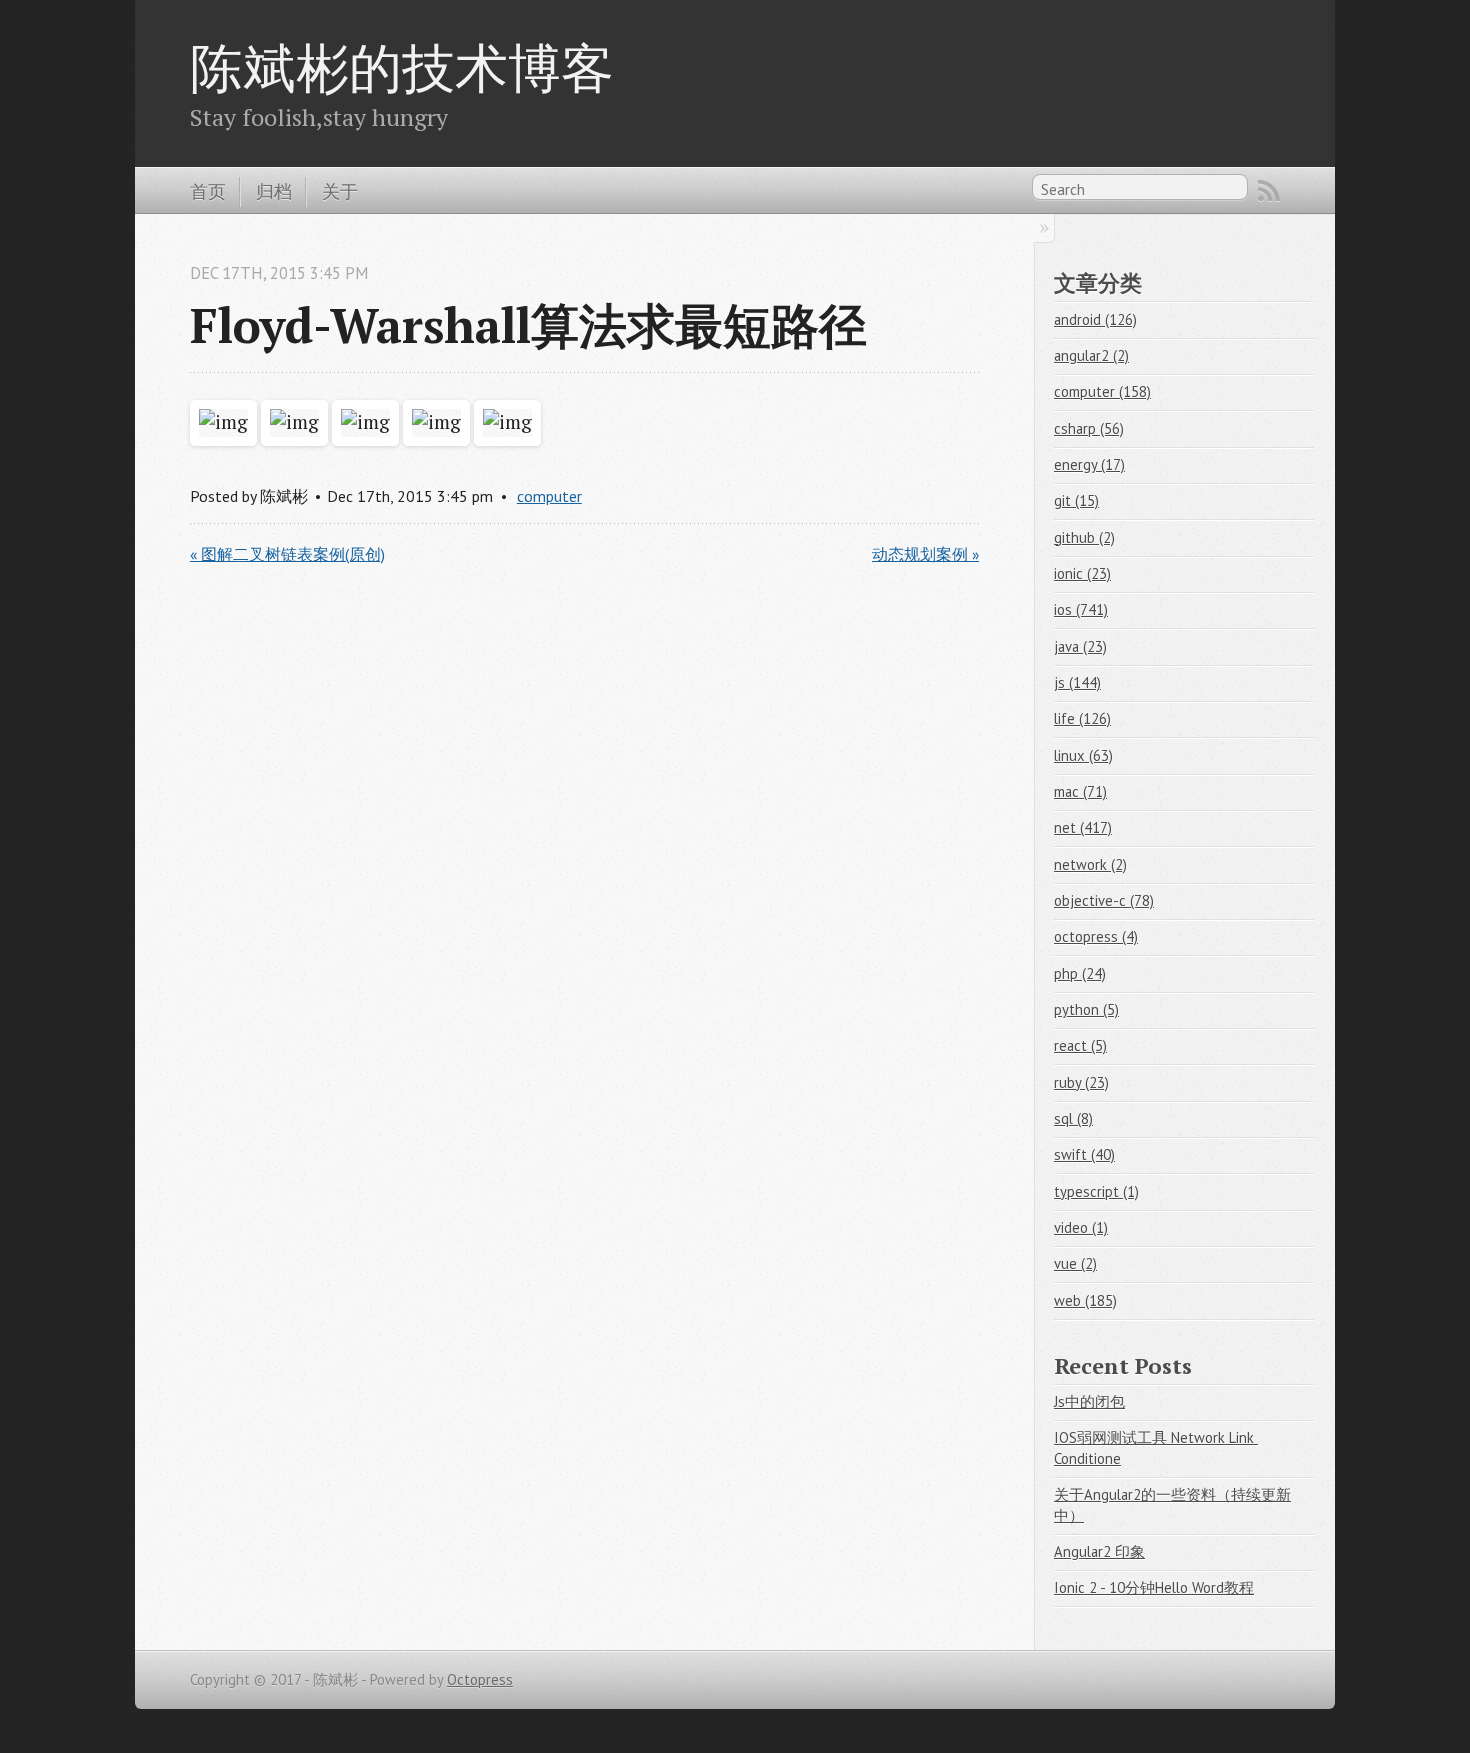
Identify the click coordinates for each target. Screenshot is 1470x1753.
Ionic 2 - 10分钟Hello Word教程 (1154, 1587)
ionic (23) (1082, 573)
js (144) (1077, 682)
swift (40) (1084, 1154)
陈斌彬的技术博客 (402, 67)
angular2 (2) (1091, 355)
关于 (340, 191)
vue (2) (1075, 1263)
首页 (208, 191)
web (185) (1085, 1300)
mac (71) (1080, 791)
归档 (274, 191)
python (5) (1086, 1009)
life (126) (1082, 718)
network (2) (1090, 864)
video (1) (1081, 1227)
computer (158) (1102, 391)
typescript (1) (1096, 1191)
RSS (1269, 191)
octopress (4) (1096, 936)
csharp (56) (1089, 428)
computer (549, 496)
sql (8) (1073, 1118)
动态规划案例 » (925, 554)
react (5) (1080, 1045)
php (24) (1080, 973)
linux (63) (1083, 755)
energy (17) (1089, 464)
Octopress (480, 1679)
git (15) (1076, 500)
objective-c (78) (1104, 900)
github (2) (1084, 537)
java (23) (1080, 646)
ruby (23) (1081, 1082)
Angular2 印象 (1099, 1551)
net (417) (1083, 827)
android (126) (1095, 319)
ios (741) (1081, 609)
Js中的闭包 (1089, 1401)
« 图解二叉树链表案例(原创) (287, 554)
